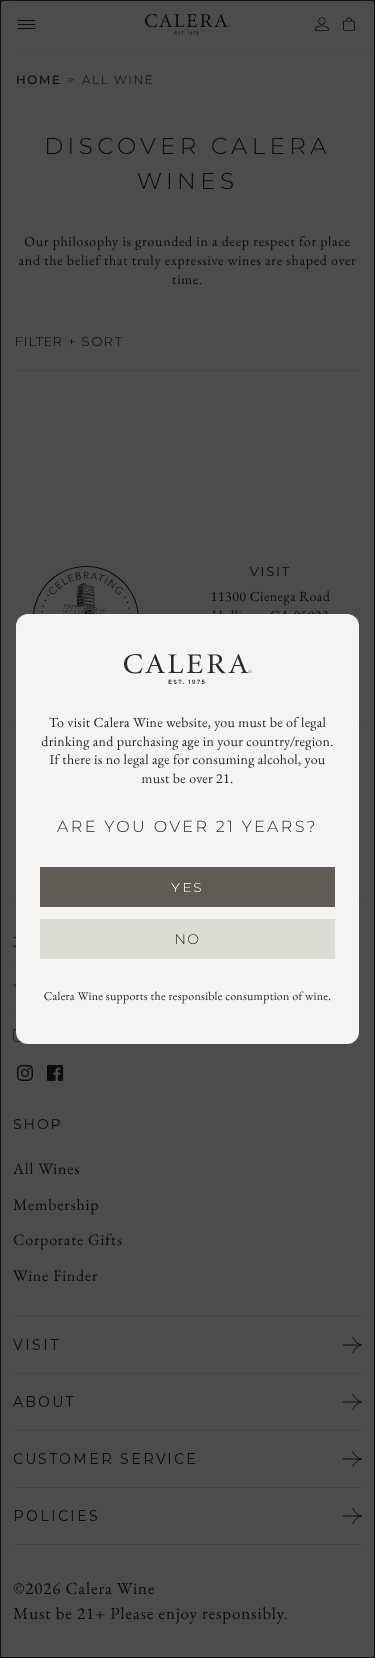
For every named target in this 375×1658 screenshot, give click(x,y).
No (188, 939)
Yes (187, 887)
